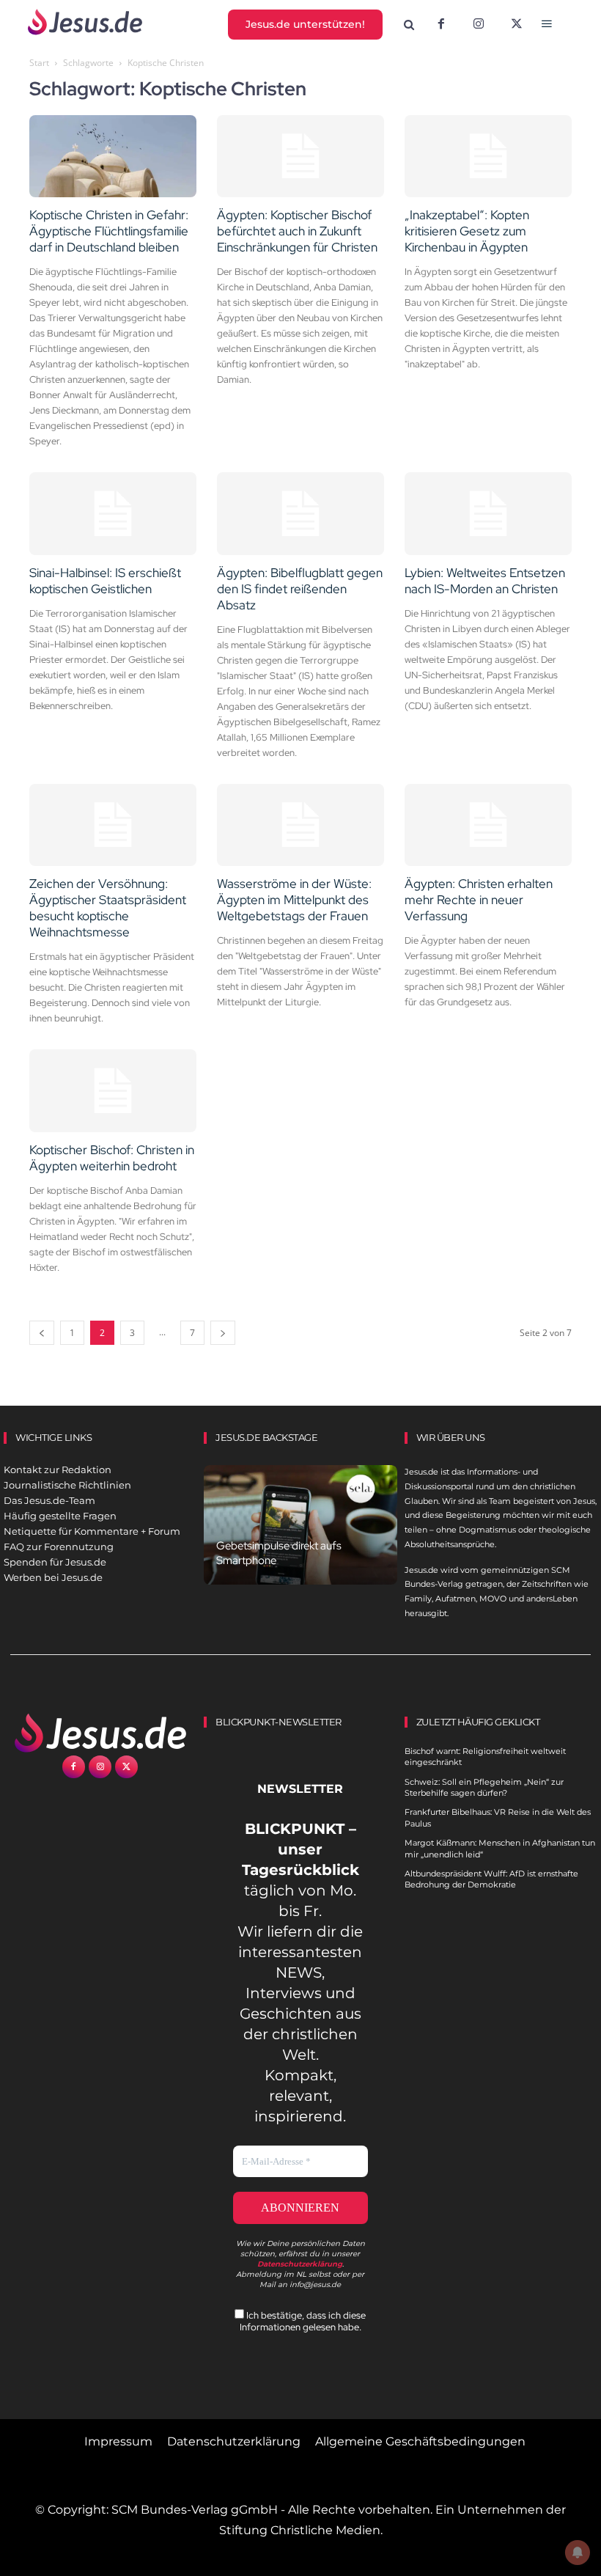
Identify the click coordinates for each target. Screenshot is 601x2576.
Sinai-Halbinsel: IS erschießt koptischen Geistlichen (105, 581)
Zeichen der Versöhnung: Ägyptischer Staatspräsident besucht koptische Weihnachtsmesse (108, 908)
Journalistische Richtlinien (67, 1485)
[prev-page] (42, 1333)
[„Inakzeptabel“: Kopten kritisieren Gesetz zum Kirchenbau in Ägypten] (488, 157)
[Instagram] (479, 25)
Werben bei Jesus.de (53, 1577)
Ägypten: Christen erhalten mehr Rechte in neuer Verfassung (479, 900)
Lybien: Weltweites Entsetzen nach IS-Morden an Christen (485, 581)
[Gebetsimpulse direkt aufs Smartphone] (300, 1525)
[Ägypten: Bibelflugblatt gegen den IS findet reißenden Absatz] (300, 514)
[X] (517, 25)
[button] (409, 25)
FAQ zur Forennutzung (59, 1546)
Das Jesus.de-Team (49, 1500)
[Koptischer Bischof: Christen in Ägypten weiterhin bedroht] (113, 1091)
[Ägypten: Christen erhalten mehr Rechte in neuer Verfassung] (488, 825)
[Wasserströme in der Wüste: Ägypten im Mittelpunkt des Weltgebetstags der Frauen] (300, 825)
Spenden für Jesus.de (55, 1562)
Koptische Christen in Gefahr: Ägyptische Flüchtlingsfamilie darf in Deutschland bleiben (109, 231)
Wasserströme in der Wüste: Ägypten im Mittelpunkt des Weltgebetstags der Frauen (294, 900)
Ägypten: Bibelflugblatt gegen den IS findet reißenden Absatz (300, 589)
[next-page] (223, 1333)
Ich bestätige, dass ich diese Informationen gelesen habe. (303, 2321)
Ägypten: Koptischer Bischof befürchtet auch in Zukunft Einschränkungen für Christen (297, 231)
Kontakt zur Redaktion (58, 1469)
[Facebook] (441, 25)
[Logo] (100, 1733)
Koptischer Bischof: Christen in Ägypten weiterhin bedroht (112, 1158)
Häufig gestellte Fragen (60, 1516)
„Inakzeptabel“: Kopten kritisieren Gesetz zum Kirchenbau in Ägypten (467, 231)
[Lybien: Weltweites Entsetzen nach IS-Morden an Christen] (488, 514)
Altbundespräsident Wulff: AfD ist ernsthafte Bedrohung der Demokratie (491, 1879)
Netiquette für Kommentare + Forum (92, 1531)
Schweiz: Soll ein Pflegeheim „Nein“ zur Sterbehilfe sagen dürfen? (484, 1787)
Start (39, 63)
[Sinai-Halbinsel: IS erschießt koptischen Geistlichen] (113, 514)
